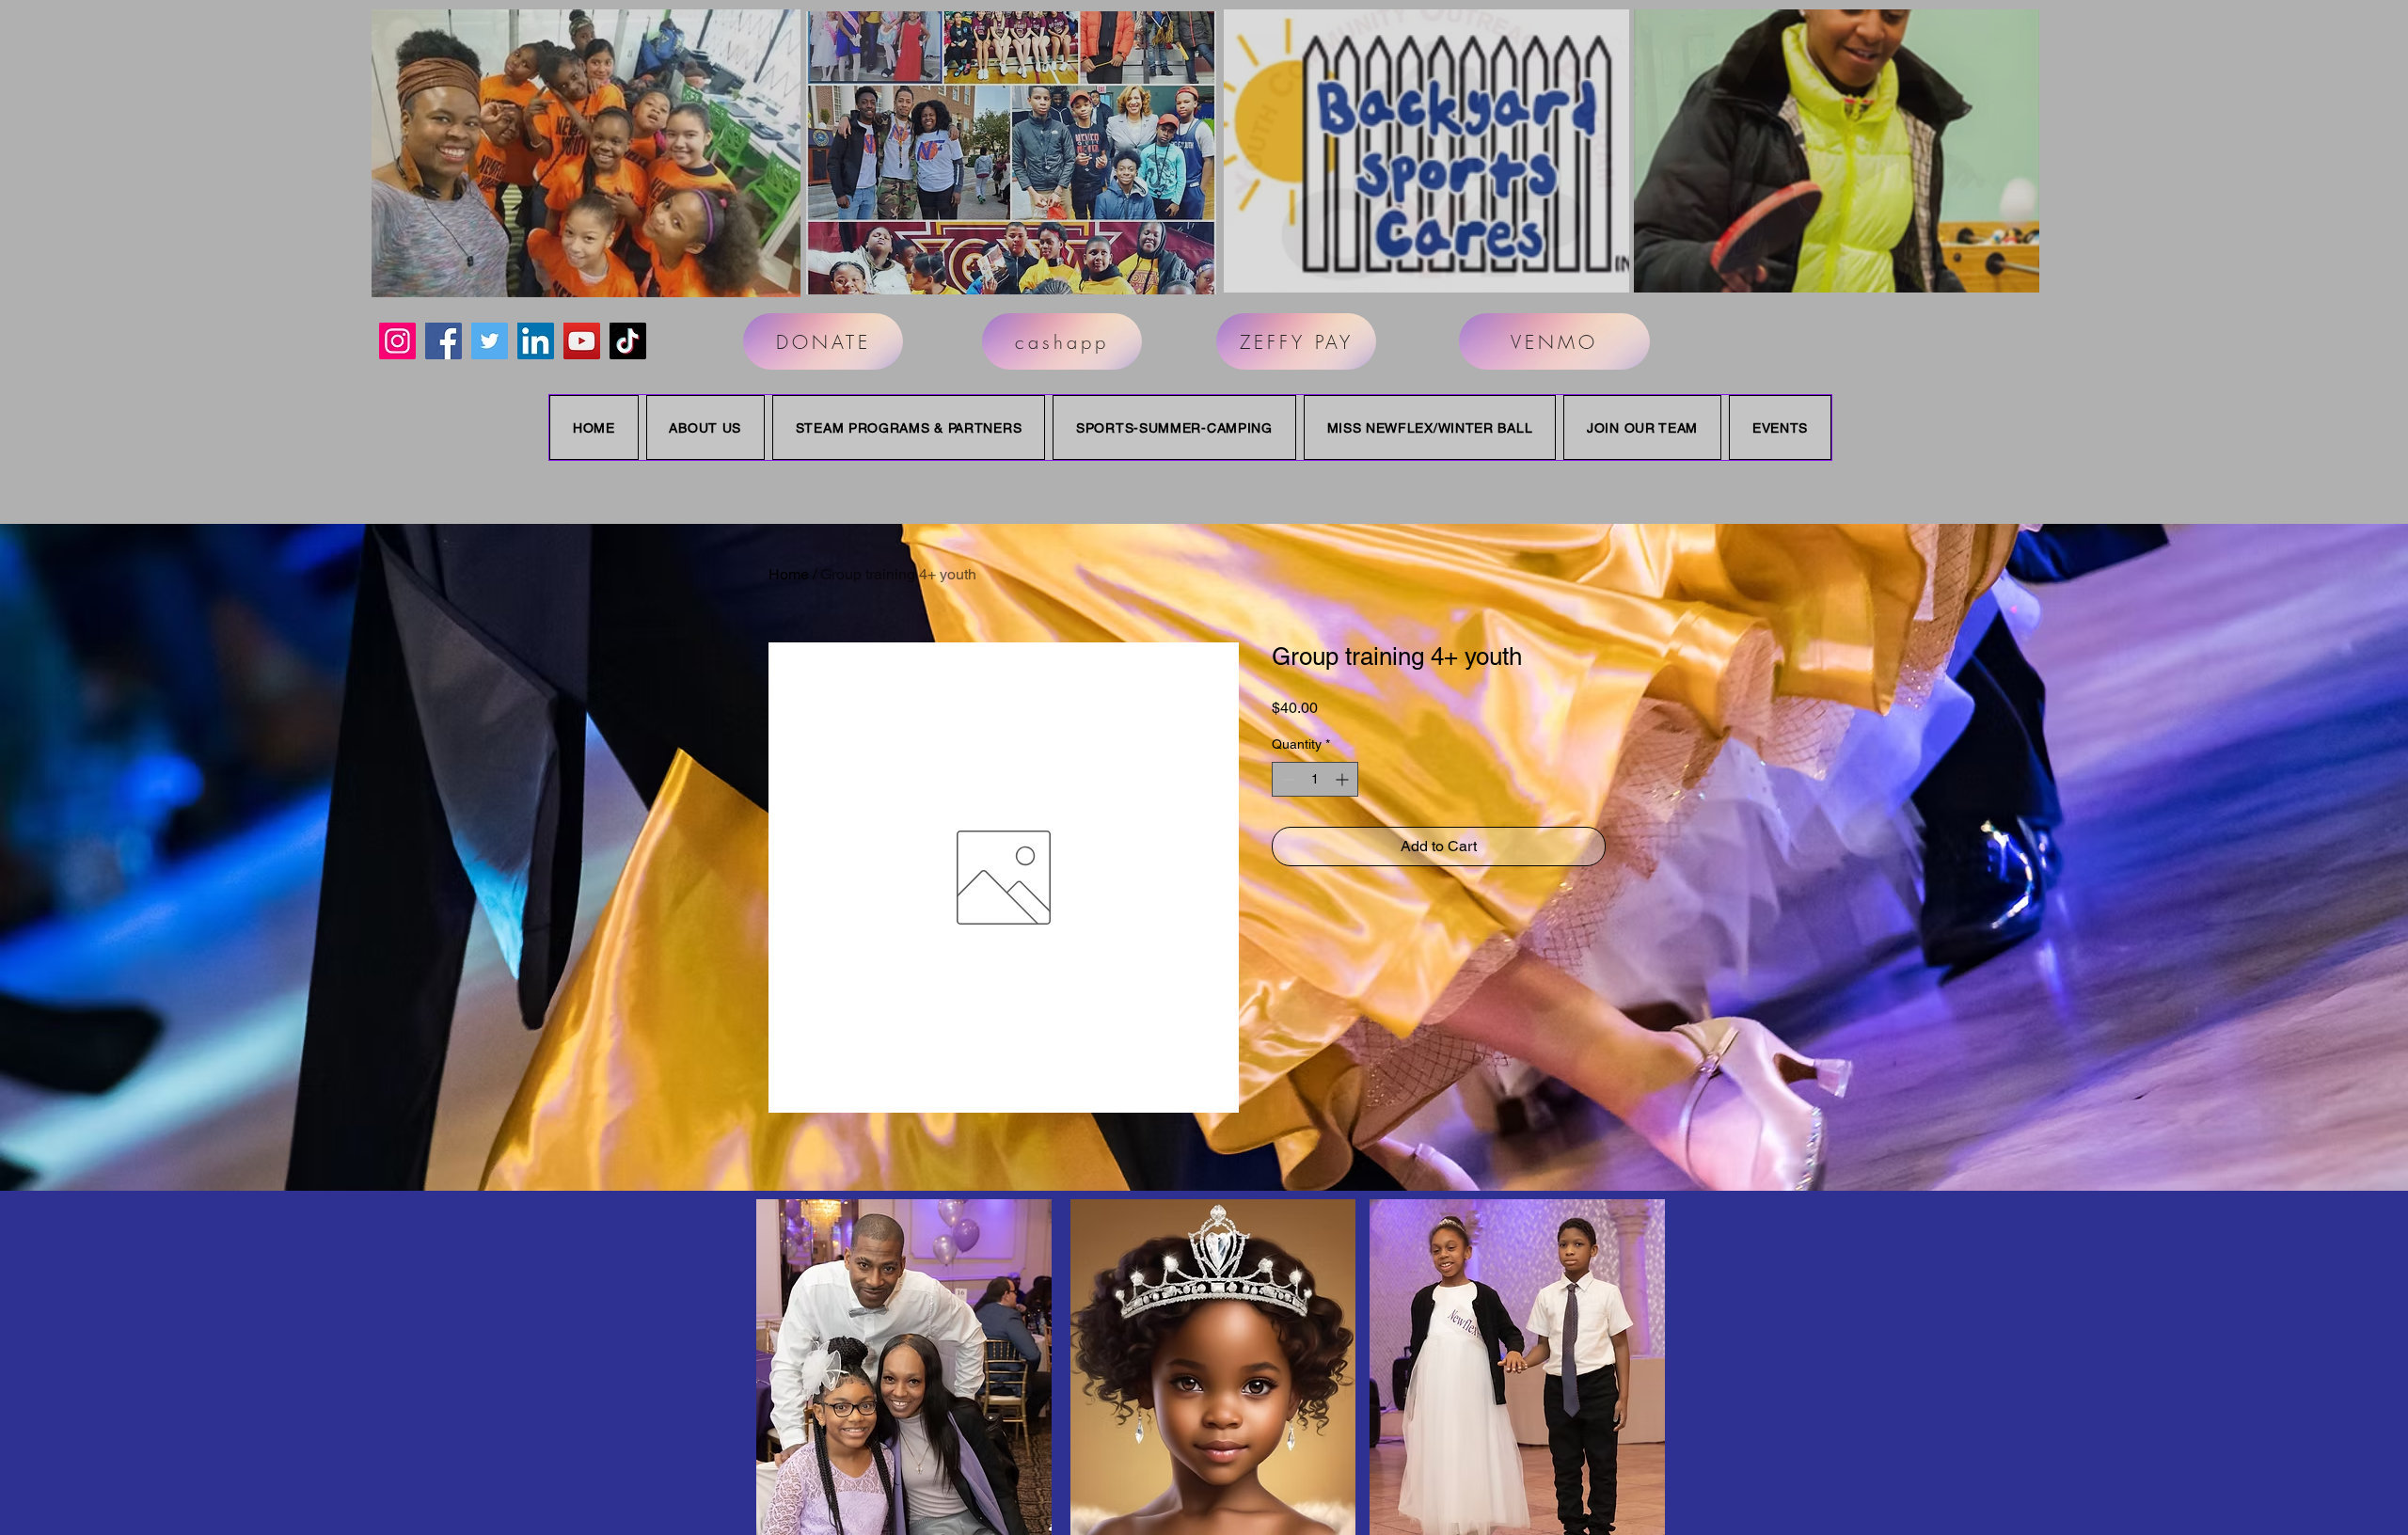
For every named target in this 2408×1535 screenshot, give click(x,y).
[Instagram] (397, 341)
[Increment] (1344, 779)
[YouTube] (582, 341)
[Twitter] (490, 341)
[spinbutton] (1315, 779)
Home (789, 574)
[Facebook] (444, 341)
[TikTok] (628, 341)
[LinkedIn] (536, 341)
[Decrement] (1286, 779)
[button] (586, 153)
